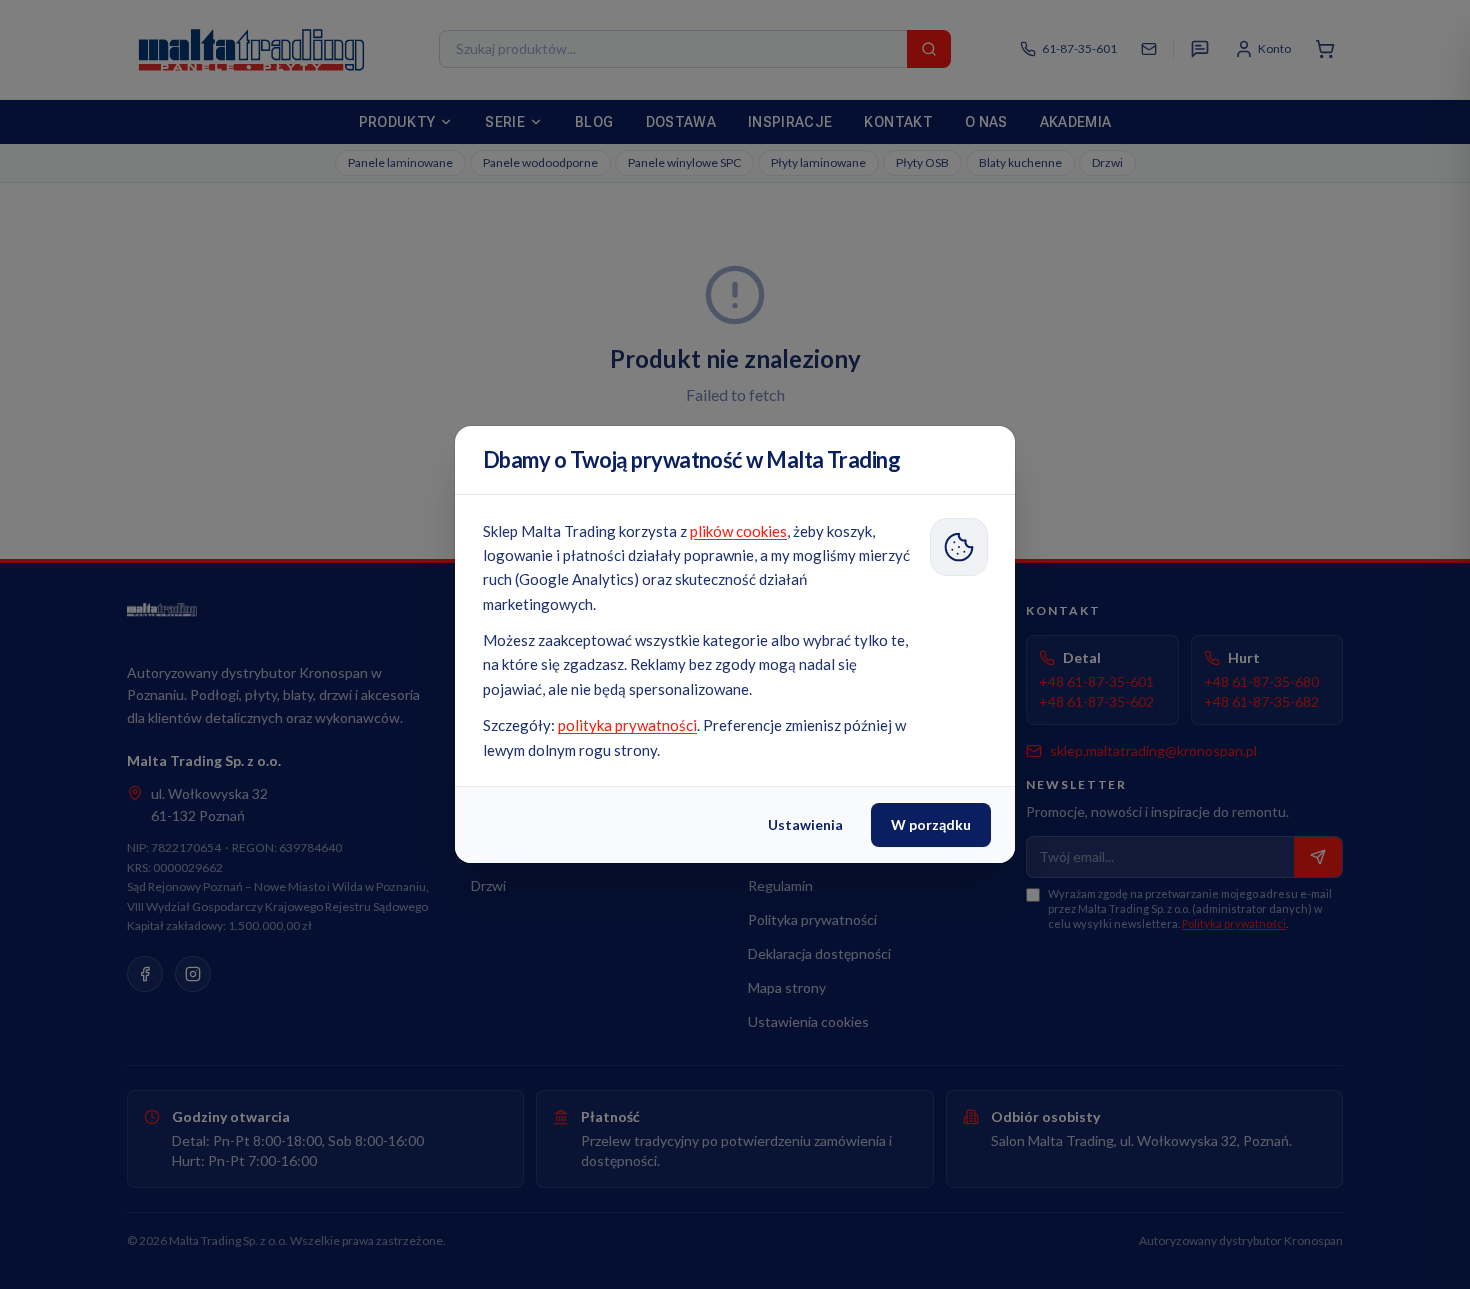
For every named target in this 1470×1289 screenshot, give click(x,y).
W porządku (931, 824)
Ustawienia (805, 824)
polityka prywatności (627, 725)
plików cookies (738, 531)
